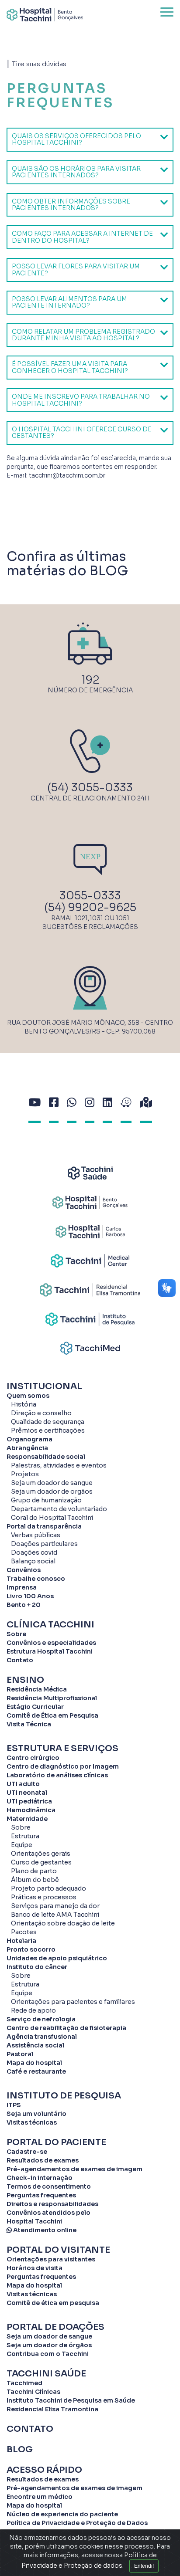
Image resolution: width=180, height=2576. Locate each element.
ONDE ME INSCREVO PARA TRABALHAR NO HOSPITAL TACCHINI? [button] (81, 400)
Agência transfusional (42, 2037)
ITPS (14, 2105)
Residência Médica (37, 1689)
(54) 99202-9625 (90, 907)
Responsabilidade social (46, 1457)
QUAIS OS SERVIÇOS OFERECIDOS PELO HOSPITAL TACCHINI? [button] (76, 139)
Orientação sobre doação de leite (63, 1923)
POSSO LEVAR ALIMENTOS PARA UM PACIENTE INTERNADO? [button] (69, 302)
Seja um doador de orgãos (52, 1491)
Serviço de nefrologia (41, 2019)
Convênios (24, 1570)
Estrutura (25, 1836)
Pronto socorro (31, 1949)
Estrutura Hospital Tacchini (50, 1651)
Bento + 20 (24, 1605)
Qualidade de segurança (48, 1422)
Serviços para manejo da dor (55, 1906)
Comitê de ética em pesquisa (53, 2303)
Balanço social (33, 1561)
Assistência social (35, 2045)
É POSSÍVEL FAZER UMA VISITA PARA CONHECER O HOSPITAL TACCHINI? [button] (70, 367)
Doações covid (34, 1552)
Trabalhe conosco (36, 1579)
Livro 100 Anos (30, 1596)
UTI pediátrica (29, 1801)
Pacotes (24, 1932)
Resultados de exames (43, 2160)
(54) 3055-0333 (90, 788)
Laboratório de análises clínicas (57, 1775)
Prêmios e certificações (48, 1430)
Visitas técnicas (32, 2122)
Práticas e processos (44, 1897)
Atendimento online (44, 2230)
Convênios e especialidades (51, 1643)
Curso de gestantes (41, 1862)
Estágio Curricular (35, 1707)
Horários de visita (35, 2268)
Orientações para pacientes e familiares (73, 2002)
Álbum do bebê (35, 1880)
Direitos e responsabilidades (52, 2204)
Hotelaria (21, 1941)
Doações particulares (44, 1544)
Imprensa (22, 1587)
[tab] (90, 140)
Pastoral (20, 2054)
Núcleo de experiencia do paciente (62, 2514)
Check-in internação (40, 2178)
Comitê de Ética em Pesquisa (52, 1715)
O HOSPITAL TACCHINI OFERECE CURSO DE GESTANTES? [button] (82, 432)
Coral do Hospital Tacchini (52, 1518)
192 (90, 680)
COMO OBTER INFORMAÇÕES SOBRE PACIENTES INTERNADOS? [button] (71, 205)
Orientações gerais (41, 1854)
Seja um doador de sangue (52, 1483)
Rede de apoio (33, 2010)
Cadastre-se (27, 2152)
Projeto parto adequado (48, 1888)
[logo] (45, 15)
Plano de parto (34, 1871)
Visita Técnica (29, 1724)
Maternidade (27, 1819)
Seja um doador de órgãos (49, 2345)
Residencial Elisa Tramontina (52, 2409)
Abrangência (27, 1448)
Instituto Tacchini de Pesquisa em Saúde (71, 2400)
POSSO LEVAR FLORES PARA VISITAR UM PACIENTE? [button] (76, 269)
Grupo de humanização (46, 1500)
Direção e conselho (41, 1413)
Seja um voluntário (36, 2114)
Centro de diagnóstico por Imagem (63, 1766)
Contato (20, 1660)
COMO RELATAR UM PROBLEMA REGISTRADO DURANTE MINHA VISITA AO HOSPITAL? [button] (83, 335)
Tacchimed (24, 2383)
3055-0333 (90, 896)
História (24, 1404)
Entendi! (144, 2566)
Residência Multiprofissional (52, 1698)
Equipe (22, 1845)
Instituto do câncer (37, 1967)
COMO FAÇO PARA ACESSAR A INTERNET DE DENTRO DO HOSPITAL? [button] (82, 237)
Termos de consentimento (49, 2186)
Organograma (29, 1439)
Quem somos (28, 1396)
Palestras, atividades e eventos (59, 1465)
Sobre (16, 1634)
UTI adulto (23, 1784)
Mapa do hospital (34, 2063)
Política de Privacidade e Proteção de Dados (77, 2523)
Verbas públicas (36, 1535)
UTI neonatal (27, 1793)
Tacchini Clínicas (33, 2392)
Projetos (25, 1474)
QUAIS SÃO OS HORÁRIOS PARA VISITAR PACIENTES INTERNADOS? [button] (76, 172)
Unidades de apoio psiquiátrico (57, 1958)
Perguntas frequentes (41, 2195)
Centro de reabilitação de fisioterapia (66, 2028)
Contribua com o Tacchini (48, 2354)
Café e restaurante (36, 2071)
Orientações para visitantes (51, 2259)
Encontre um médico (40, 2497)
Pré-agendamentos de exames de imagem (74, 2169)
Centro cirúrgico (33, 1758)
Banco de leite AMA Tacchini (55, 1915)
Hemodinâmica (31, 1810)
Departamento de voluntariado (59, 1509)
